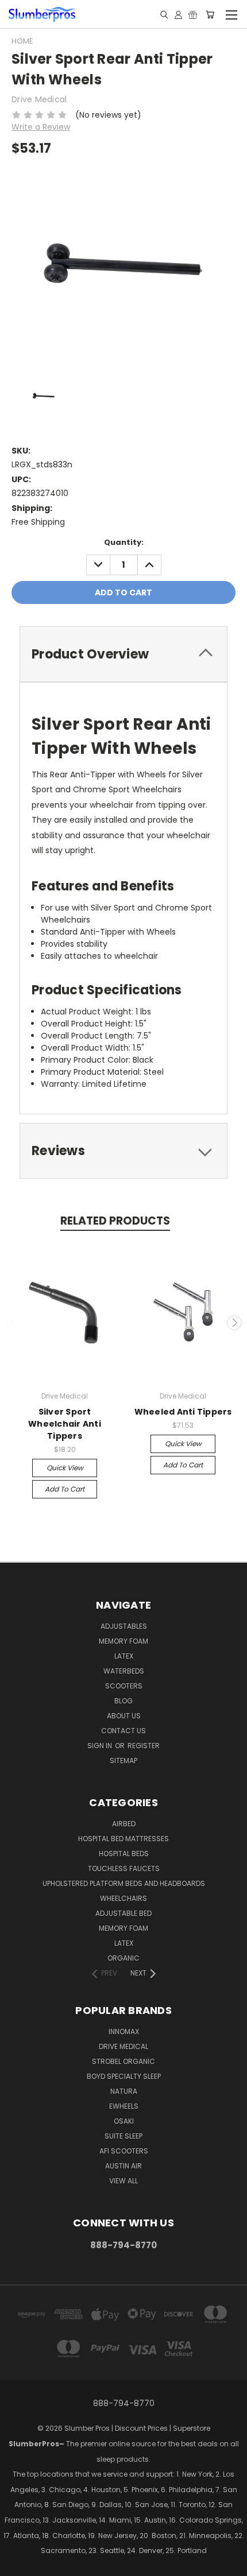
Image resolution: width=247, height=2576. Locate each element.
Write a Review (41, 127)
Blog (123, 1701)
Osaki (124, 2121)
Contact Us (123, 1731)
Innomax (124, 2031)
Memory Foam (123, 1641)
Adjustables (124, 1626)
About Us (124, 1716)
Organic (123, 1958)
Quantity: (124, 542)
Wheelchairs (123, 1898)
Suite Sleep (123, 2136)
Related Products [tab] (115, 1221)
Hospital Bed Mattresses (123, 1839)
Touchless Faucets (124, 1868)
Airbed (124, 1824)
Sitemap (123, 1760)
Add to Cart (65, 1489)
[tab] (123, 654)
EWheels (124, 2106)
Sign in (101, 1746)
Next (234, 1323)
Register (144, 1746)
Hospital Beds (124, 1853)
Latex (124, 1656)
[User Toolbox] (178, 14)
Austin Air (123, 2166)
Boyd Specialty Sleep (124, 2076)
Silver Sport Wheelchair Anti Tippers (65, 1424)
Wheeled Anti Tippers (183, 1412)
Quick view (65, 1468)
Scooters (124, 1686)
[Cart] (210, 14)
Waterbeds (124, 1671)
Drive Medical (123, 2046)
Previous (13, 1323)
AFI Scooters (124, 2151)
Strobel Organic (123, 2061)
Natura (124, 2091)
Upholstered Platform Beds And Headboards (124, 1883)
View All (123, 2181)
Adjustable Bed (123, 1913)
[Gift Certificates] (193, 14)
